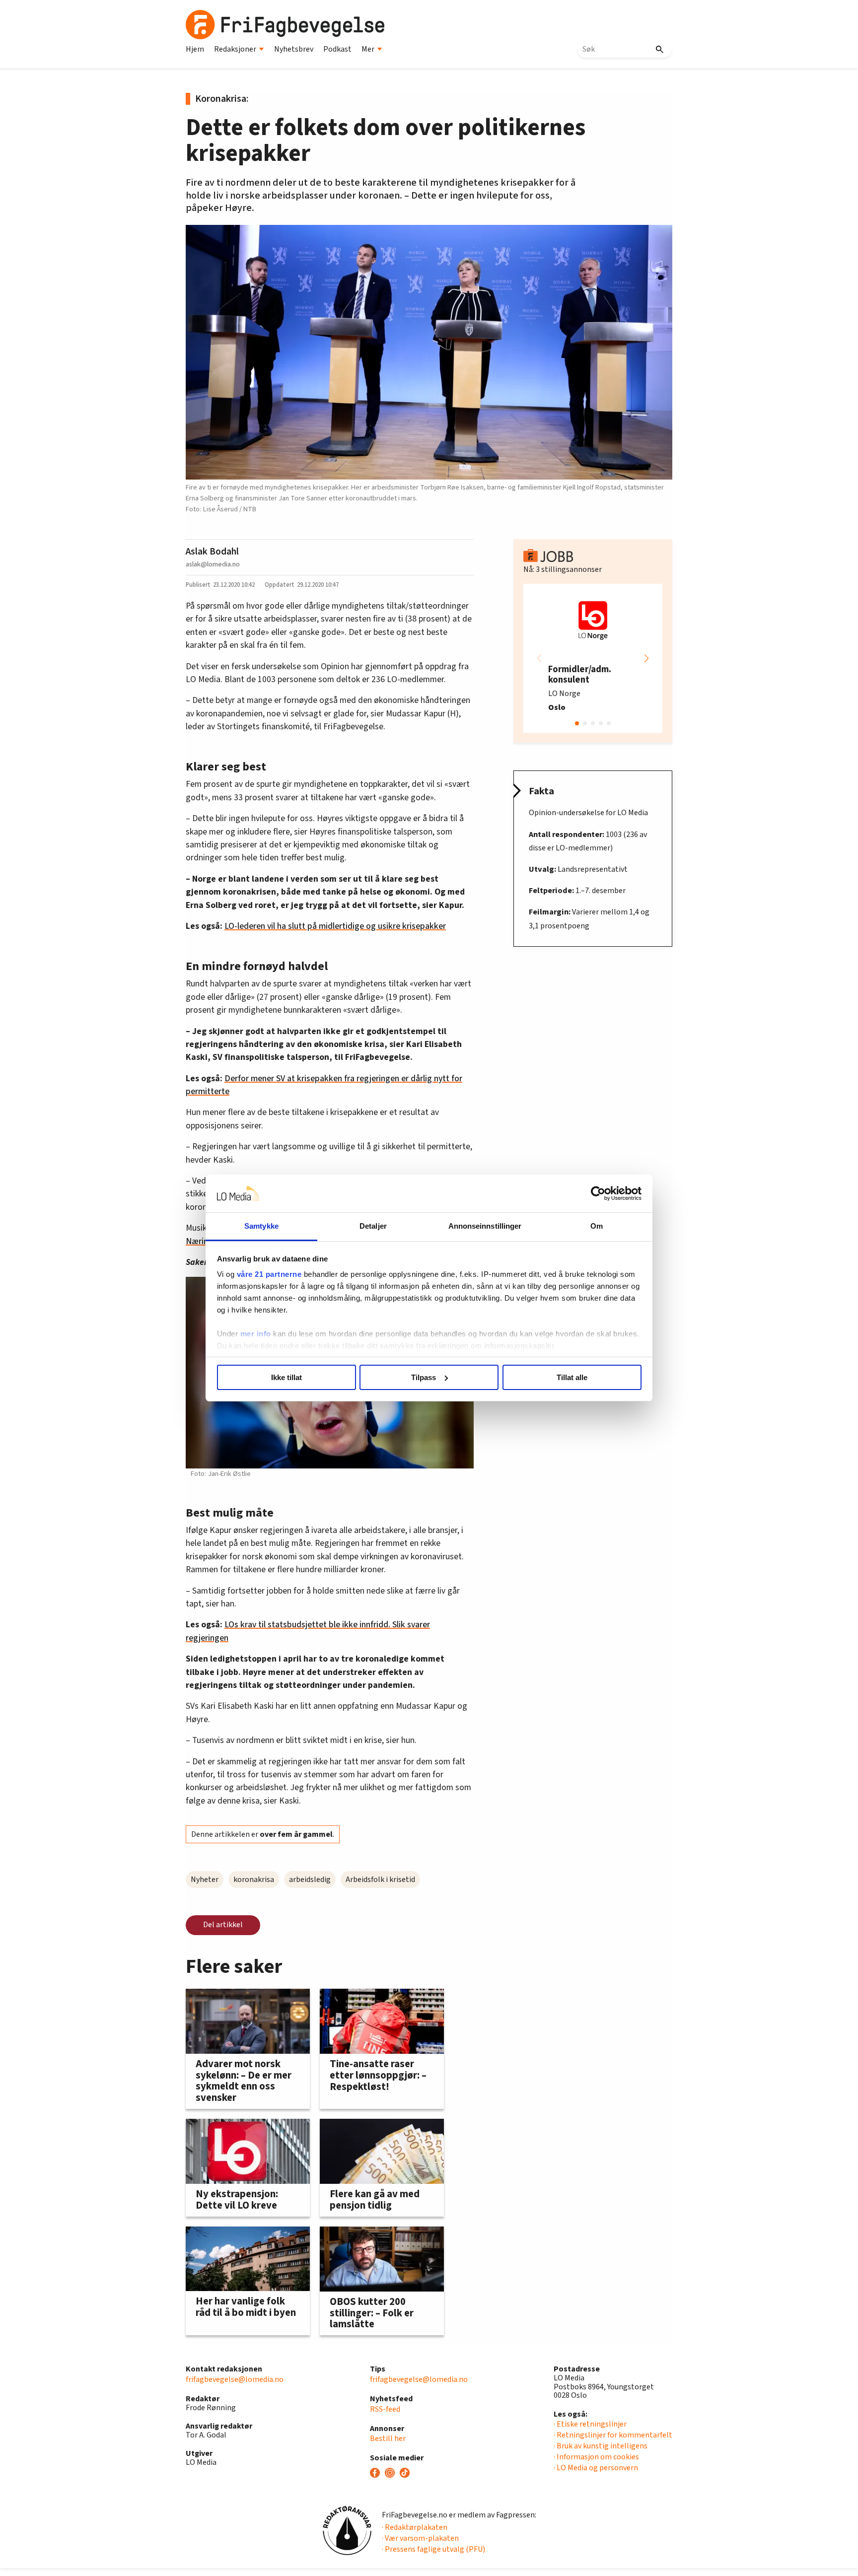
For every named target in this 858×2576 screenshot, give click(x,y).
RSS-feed (385, 2409)
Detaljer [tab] (373, 1226)
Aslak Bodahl (212, 552)
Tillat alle (572, 1377)
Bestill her (388, 2438)
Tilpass (424, 1377)
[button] (646, 658)
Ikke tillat (286, 1377)
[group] (593, 658)
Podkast (337, 49)
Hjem (195, 49)
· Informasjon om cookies (596, 2457)
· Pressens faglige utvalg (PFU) (433, 2549)
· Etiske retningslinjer (590, 2424)
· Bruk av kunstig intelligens (601, 2446)
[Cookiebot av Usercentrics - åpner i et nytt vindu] (598, 1193)
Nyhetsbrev (294, 49)
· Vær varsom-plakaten (420, 2538)
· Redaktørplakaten (415, 2527)
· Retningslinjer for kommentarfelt (613, 2435)
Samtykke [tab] (261, 1226)
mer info (256, 1334)
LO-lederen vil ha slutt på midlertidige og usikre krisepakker (335, 926)
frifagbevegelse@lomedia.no (235, 2379)
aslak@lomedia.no (213, 564)
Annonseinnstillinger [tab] (485, 1226)
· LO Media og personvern (596, 2468)
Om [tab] (597, 1226)
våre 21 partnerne (269, 1274)
